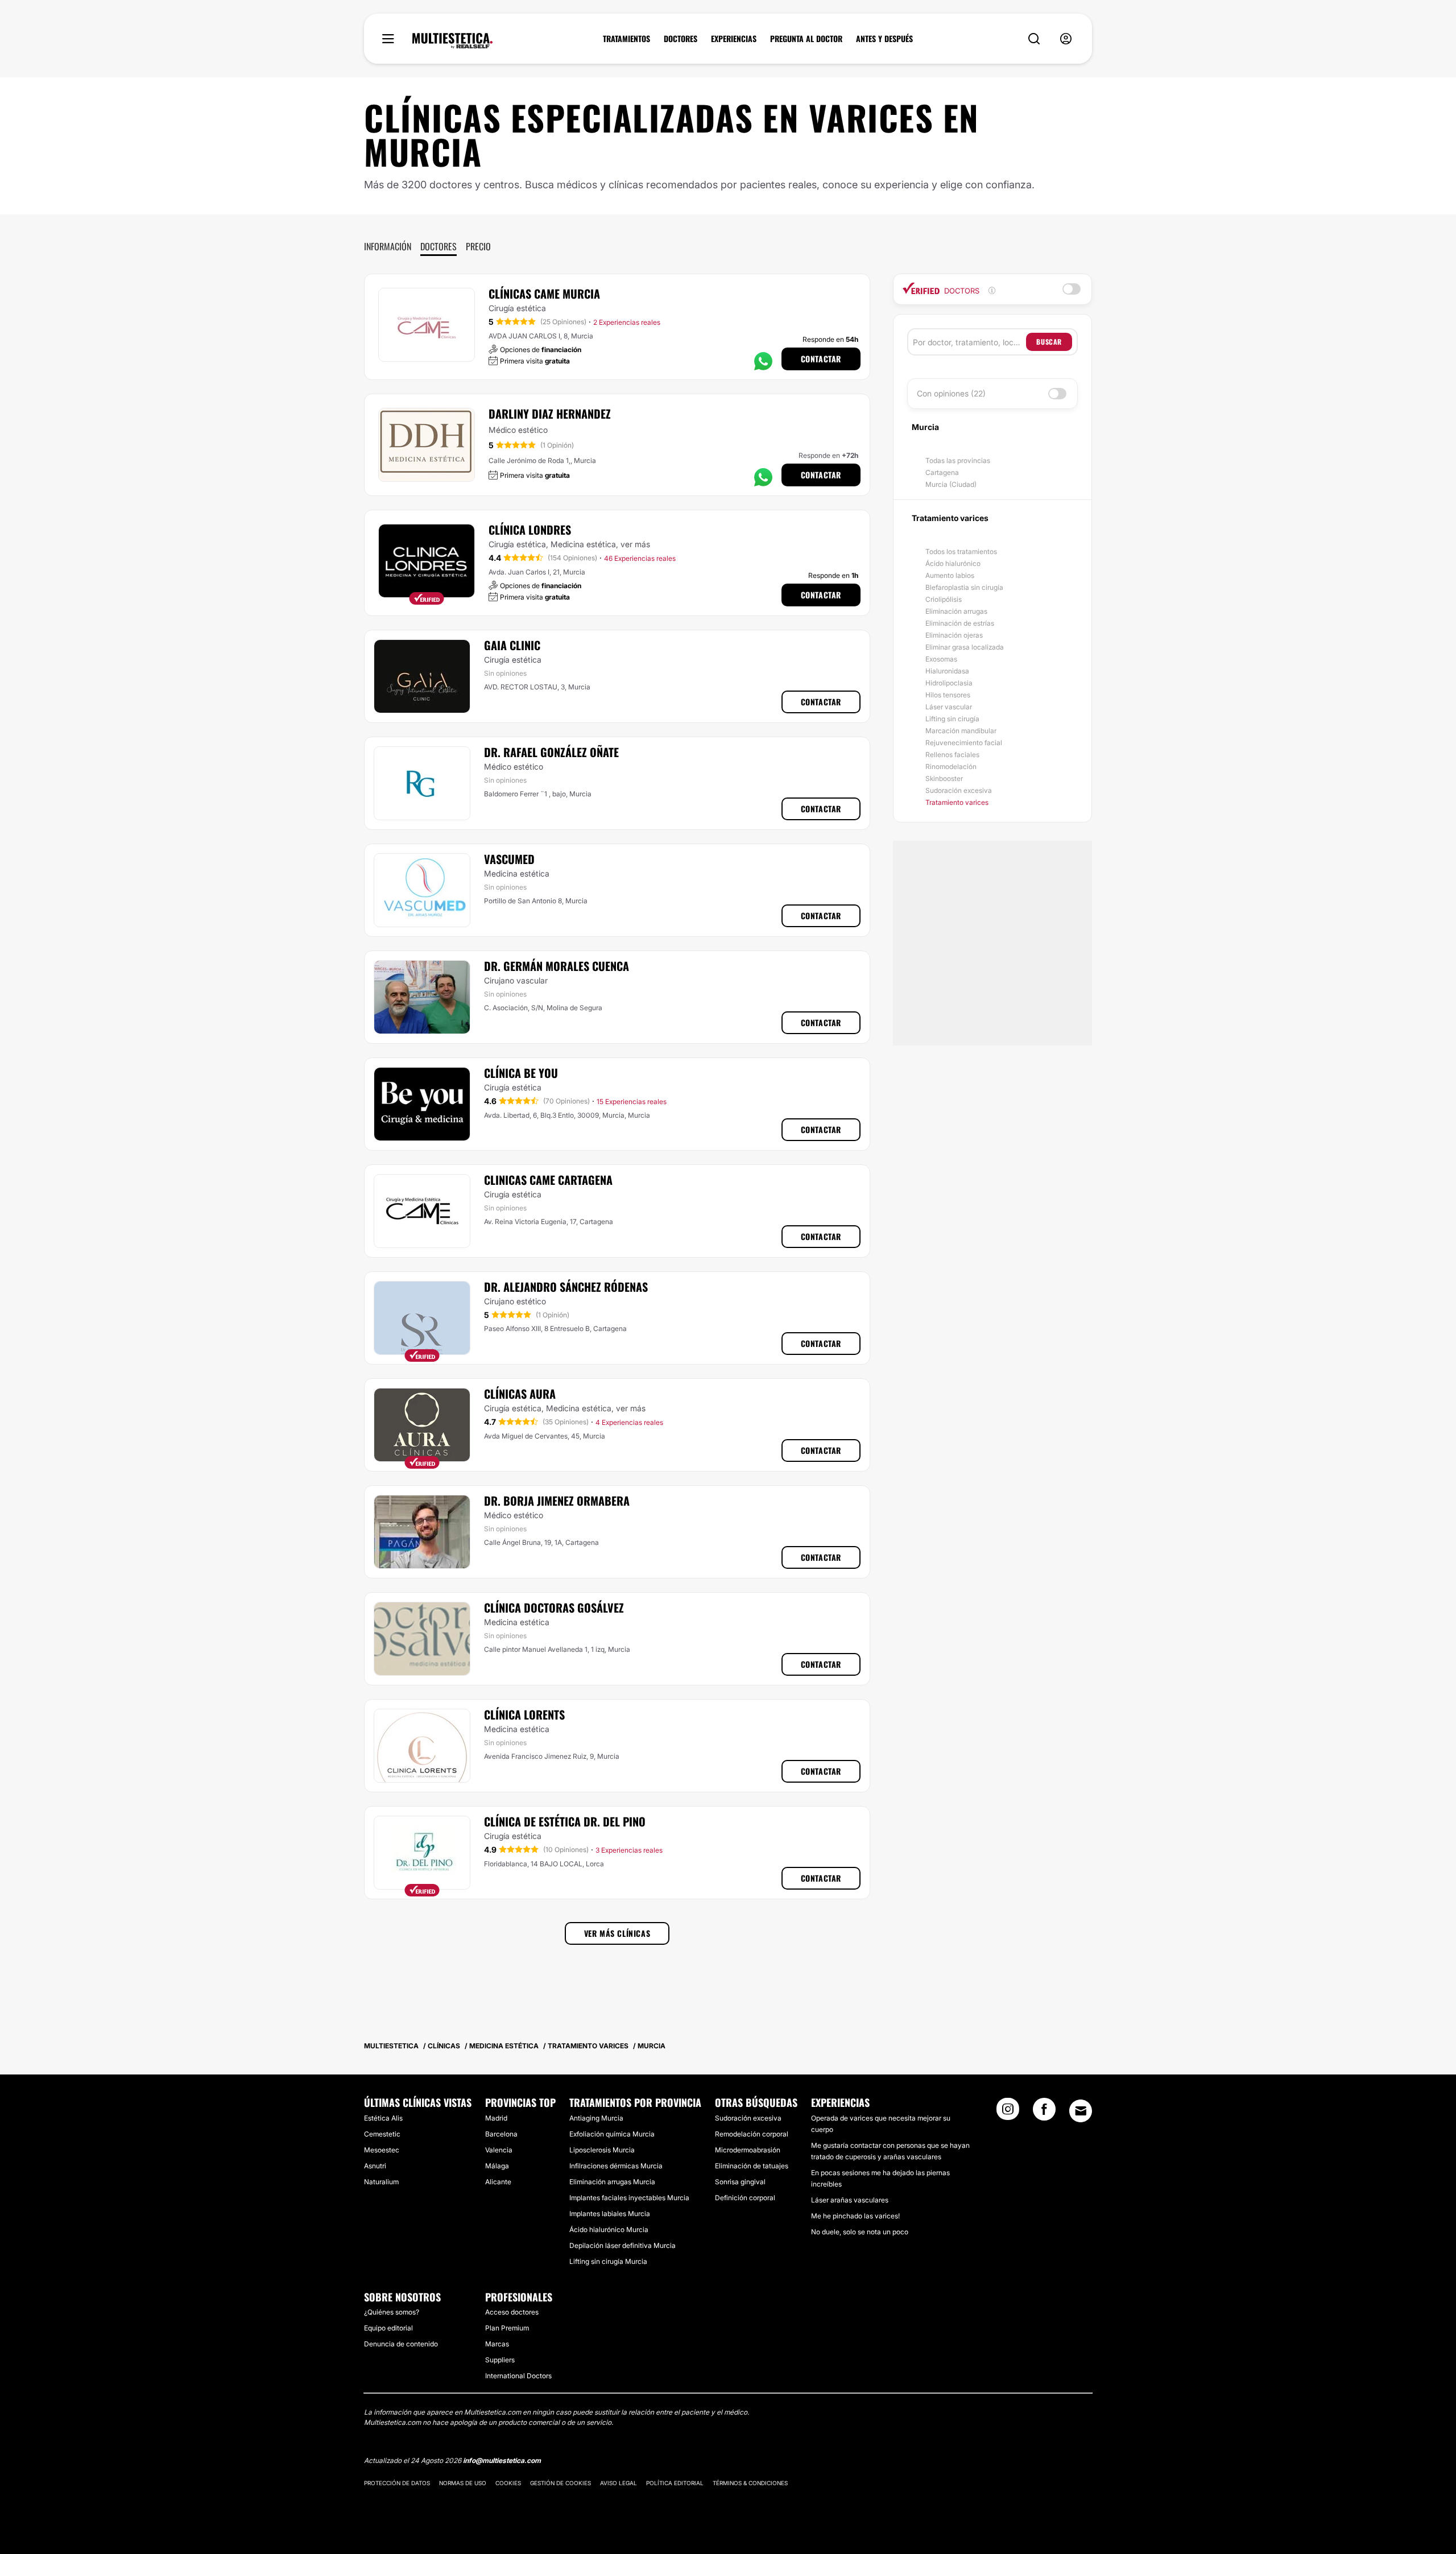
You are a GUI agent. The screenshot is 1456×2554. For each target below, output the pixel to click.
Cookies (508, 2483)
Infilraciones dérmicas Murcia (616, 2166)
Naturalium (381, 2182)
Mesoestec (382, 2150)
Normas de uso (463, 2483)
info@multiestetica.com (502, 2460)
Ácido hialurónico (953, 563)
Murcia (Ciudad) (951, 484)
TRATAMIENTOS (626, 39)
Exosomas (941, 659)
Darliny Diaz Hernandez (550, 414)
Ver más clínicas (617, 1933)
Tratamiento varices (957, 802)
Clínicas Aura (520, 1394)
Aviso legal (619, 2483)
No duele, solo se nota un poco (860, 2232)
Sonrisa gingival (740, 2182)
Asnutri (375, 2166)
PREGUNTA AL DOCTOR (806, 39)
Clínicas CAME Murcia (544, 294)
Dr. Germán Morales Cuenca (557, 966)
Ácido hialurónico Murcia (609, 2229)
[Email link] (1081, 2111)
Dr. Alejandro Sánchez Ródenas (566, 1287)
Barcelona (501, 2134)
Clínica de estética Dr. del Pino (565, 1821)
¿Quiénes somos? (392, 2312)
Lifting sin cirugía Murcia (608, 2261)
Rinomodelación (951, 766)
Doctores (439, 246)
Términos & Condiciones (750, 2483)
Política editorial (675, 2483)
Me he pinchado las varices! (855, 2216)
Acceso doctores (512, 2312)
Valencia (499, 2150)
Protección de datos (397, 2483)
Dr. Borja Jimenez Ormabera (557, 1501)
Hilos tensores (948, 695)
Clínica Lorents (524, 1714)
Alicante (498, 2182)
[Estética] (452, 41)
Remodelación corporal (752, 2134)
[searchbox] (969, 342)
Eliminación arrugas (956, 611)
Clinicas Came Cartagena (548, 1180)
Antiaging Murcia (596, 2118)
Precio (478, 246)
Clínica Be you (521, 1073)
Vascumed (509, 859)
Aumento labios (950, 575)
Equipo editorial (388, 2328)
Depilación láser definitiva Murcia (622, 2245)
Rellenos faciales (952, 755)
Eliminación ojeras (954, 635)
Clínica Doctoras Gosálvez (554, 1607)
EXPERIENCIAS (734, 39)
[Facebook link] (1044, 2113)
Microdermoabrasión (748, 2150)
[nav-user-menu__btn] (1066, 39)
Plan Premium (507, 2328)
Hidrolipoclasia (949, 683)
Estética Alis (383, 2118)
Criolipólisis (944, 599)
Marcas (497, 2344)
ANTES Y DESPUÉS (884, 39)
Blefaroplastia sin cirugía (964, 587)
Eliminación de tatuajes (752, 2166)
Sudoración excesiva (959, 790)
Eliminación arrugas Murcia (612, 2182)
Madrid (496, 2118)
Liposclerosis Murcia (602, 2150)
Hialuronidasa (947, 671)
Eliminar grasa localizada (965, 647)
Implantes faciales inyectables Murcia (629, 2198)
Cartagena (942, 472)
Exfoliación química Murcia (612, 2134)
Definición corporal (745, 2198)
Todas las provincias (958, 460)
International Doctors (518, 2376)
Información (388, 246)
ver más (635, 544)
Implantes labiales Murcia (610, 2214)
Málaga (497, 2166)
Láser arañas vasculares (850, 2200)
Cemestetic (382, 2134)
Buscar (1049, 342)
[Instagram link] (1008, 2113)
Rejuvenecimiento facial (964, 743)
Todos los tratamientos (961, 551)
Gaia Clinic (512, 645)
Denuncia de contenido (401, 2344)
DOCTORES (681, 39)
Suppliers (500, 2360)
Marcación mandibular (961, 731)
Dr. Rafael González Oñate (551, 752)
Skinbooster (944, 778)
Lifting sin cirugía (952, 719)
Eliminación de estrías (960, 623)
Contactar (821, 359)
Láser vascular (949, 707)
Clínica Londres (530, 530)
